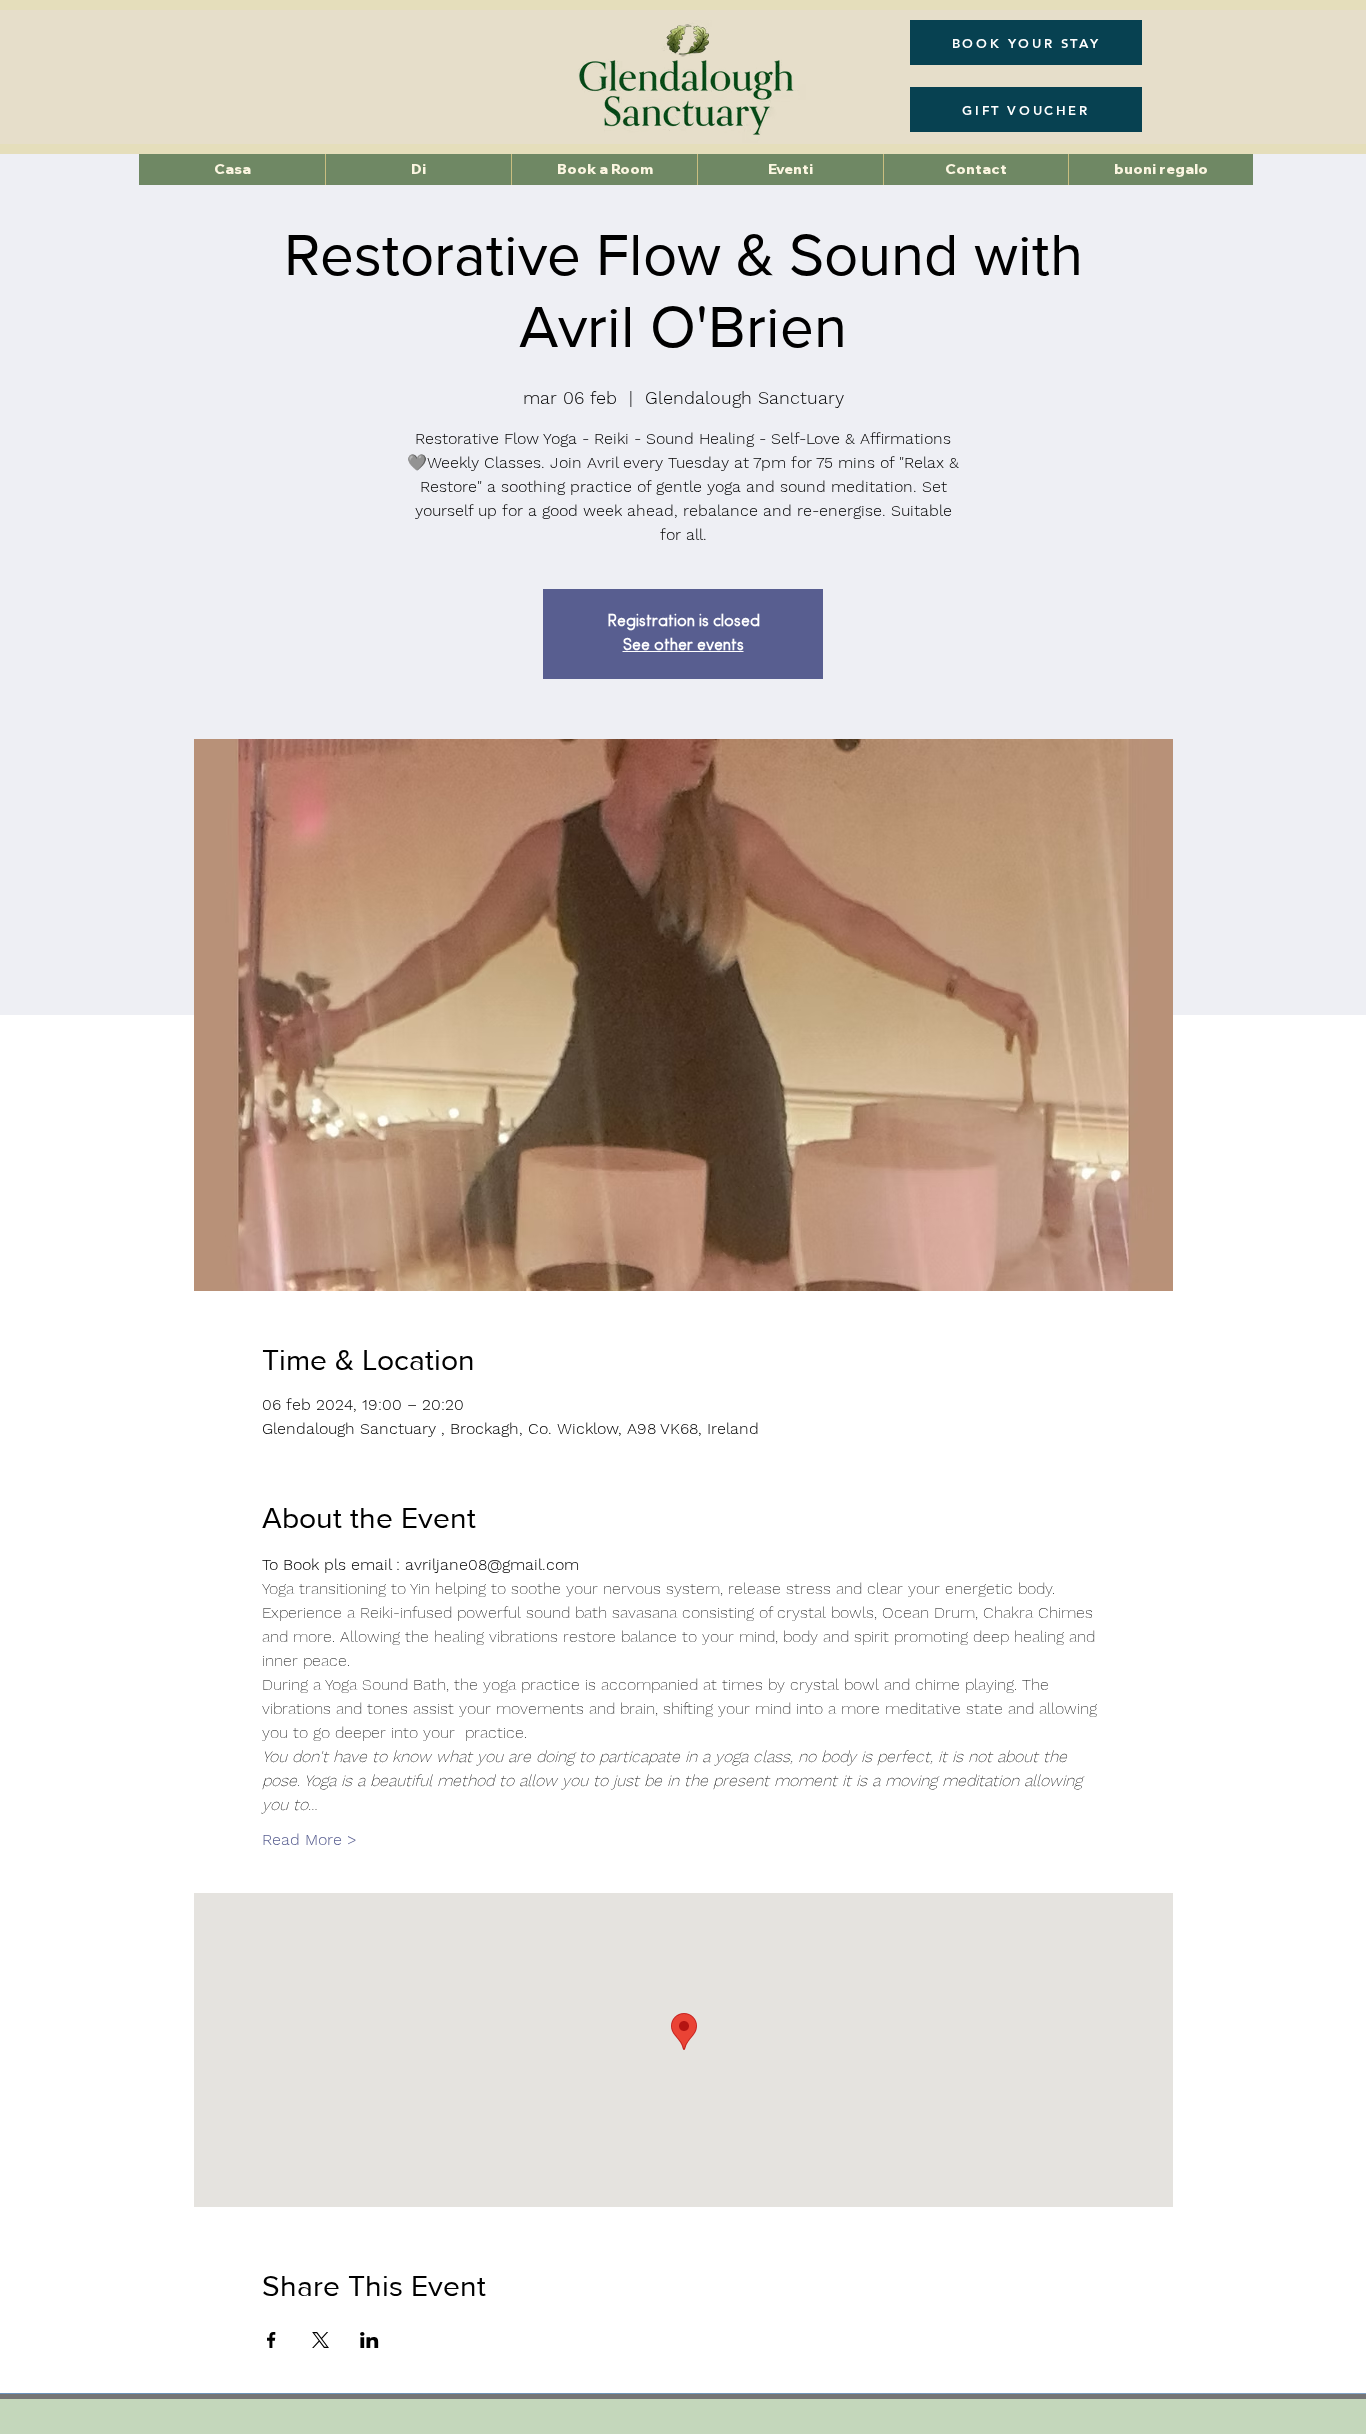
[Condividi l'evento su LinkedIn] (369, 2340)
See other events (683, 646)
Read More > (309, 1839)
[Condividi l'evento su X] (320, 2340)
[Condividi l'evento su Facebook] (271, 2340)
